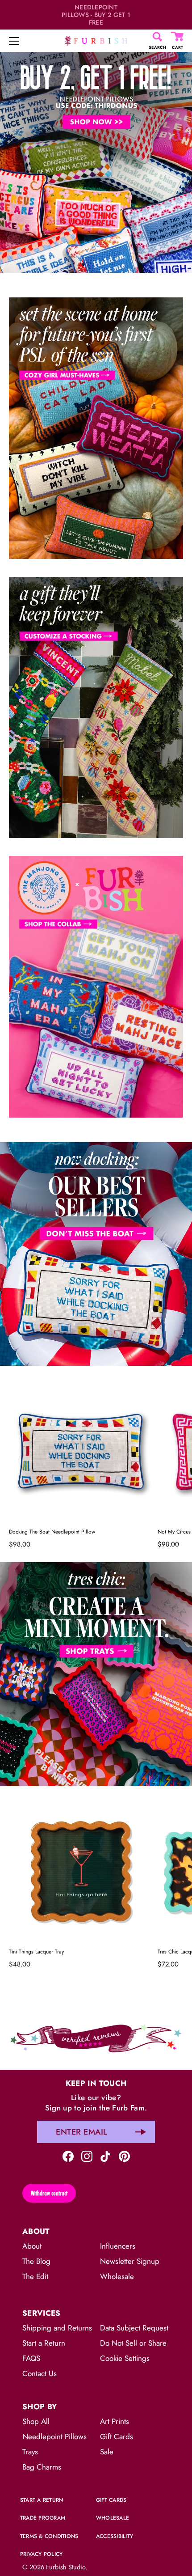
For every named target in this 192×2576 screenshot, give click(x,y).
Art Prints (115, 2421)
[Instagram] (87, 2155)
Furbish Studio (66, 2567)
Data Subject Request (134, 2328)
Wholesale (117, 2276)
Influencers (118, 2246)
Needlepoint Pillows (54, 2436)
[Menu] (14, 41)
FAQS (31, 2358)
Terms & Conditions (49, 2536)
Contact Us (40, 2373)
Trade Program (43, 2518)
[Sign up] (141, 2132)
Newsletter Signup (130, 2261)
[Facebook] (68, 2155)
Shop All (36, 2421)
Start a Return (44, 2343)
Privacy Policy (41, 2554)
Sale (107, 2452)
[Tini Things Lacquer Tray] (81, 1871)
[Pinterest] (124, 2155)
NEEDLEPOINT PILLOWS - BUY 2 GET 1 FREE (96, 15)
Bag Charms (42, 2467)
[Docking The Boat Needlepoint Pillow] (81, 1451)
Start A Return (42, 2500)
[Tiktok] (106, 2155)
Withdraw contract (49, 2193)
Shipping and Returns (57, 2328)
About (32, 2246)
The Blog (36, 2261)
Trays (30, 2452)
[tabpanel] (96, 161)
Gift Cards (117, 2436)
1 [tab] (95, 1135)
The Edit (35, 2276)
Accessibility (115, 2536)
